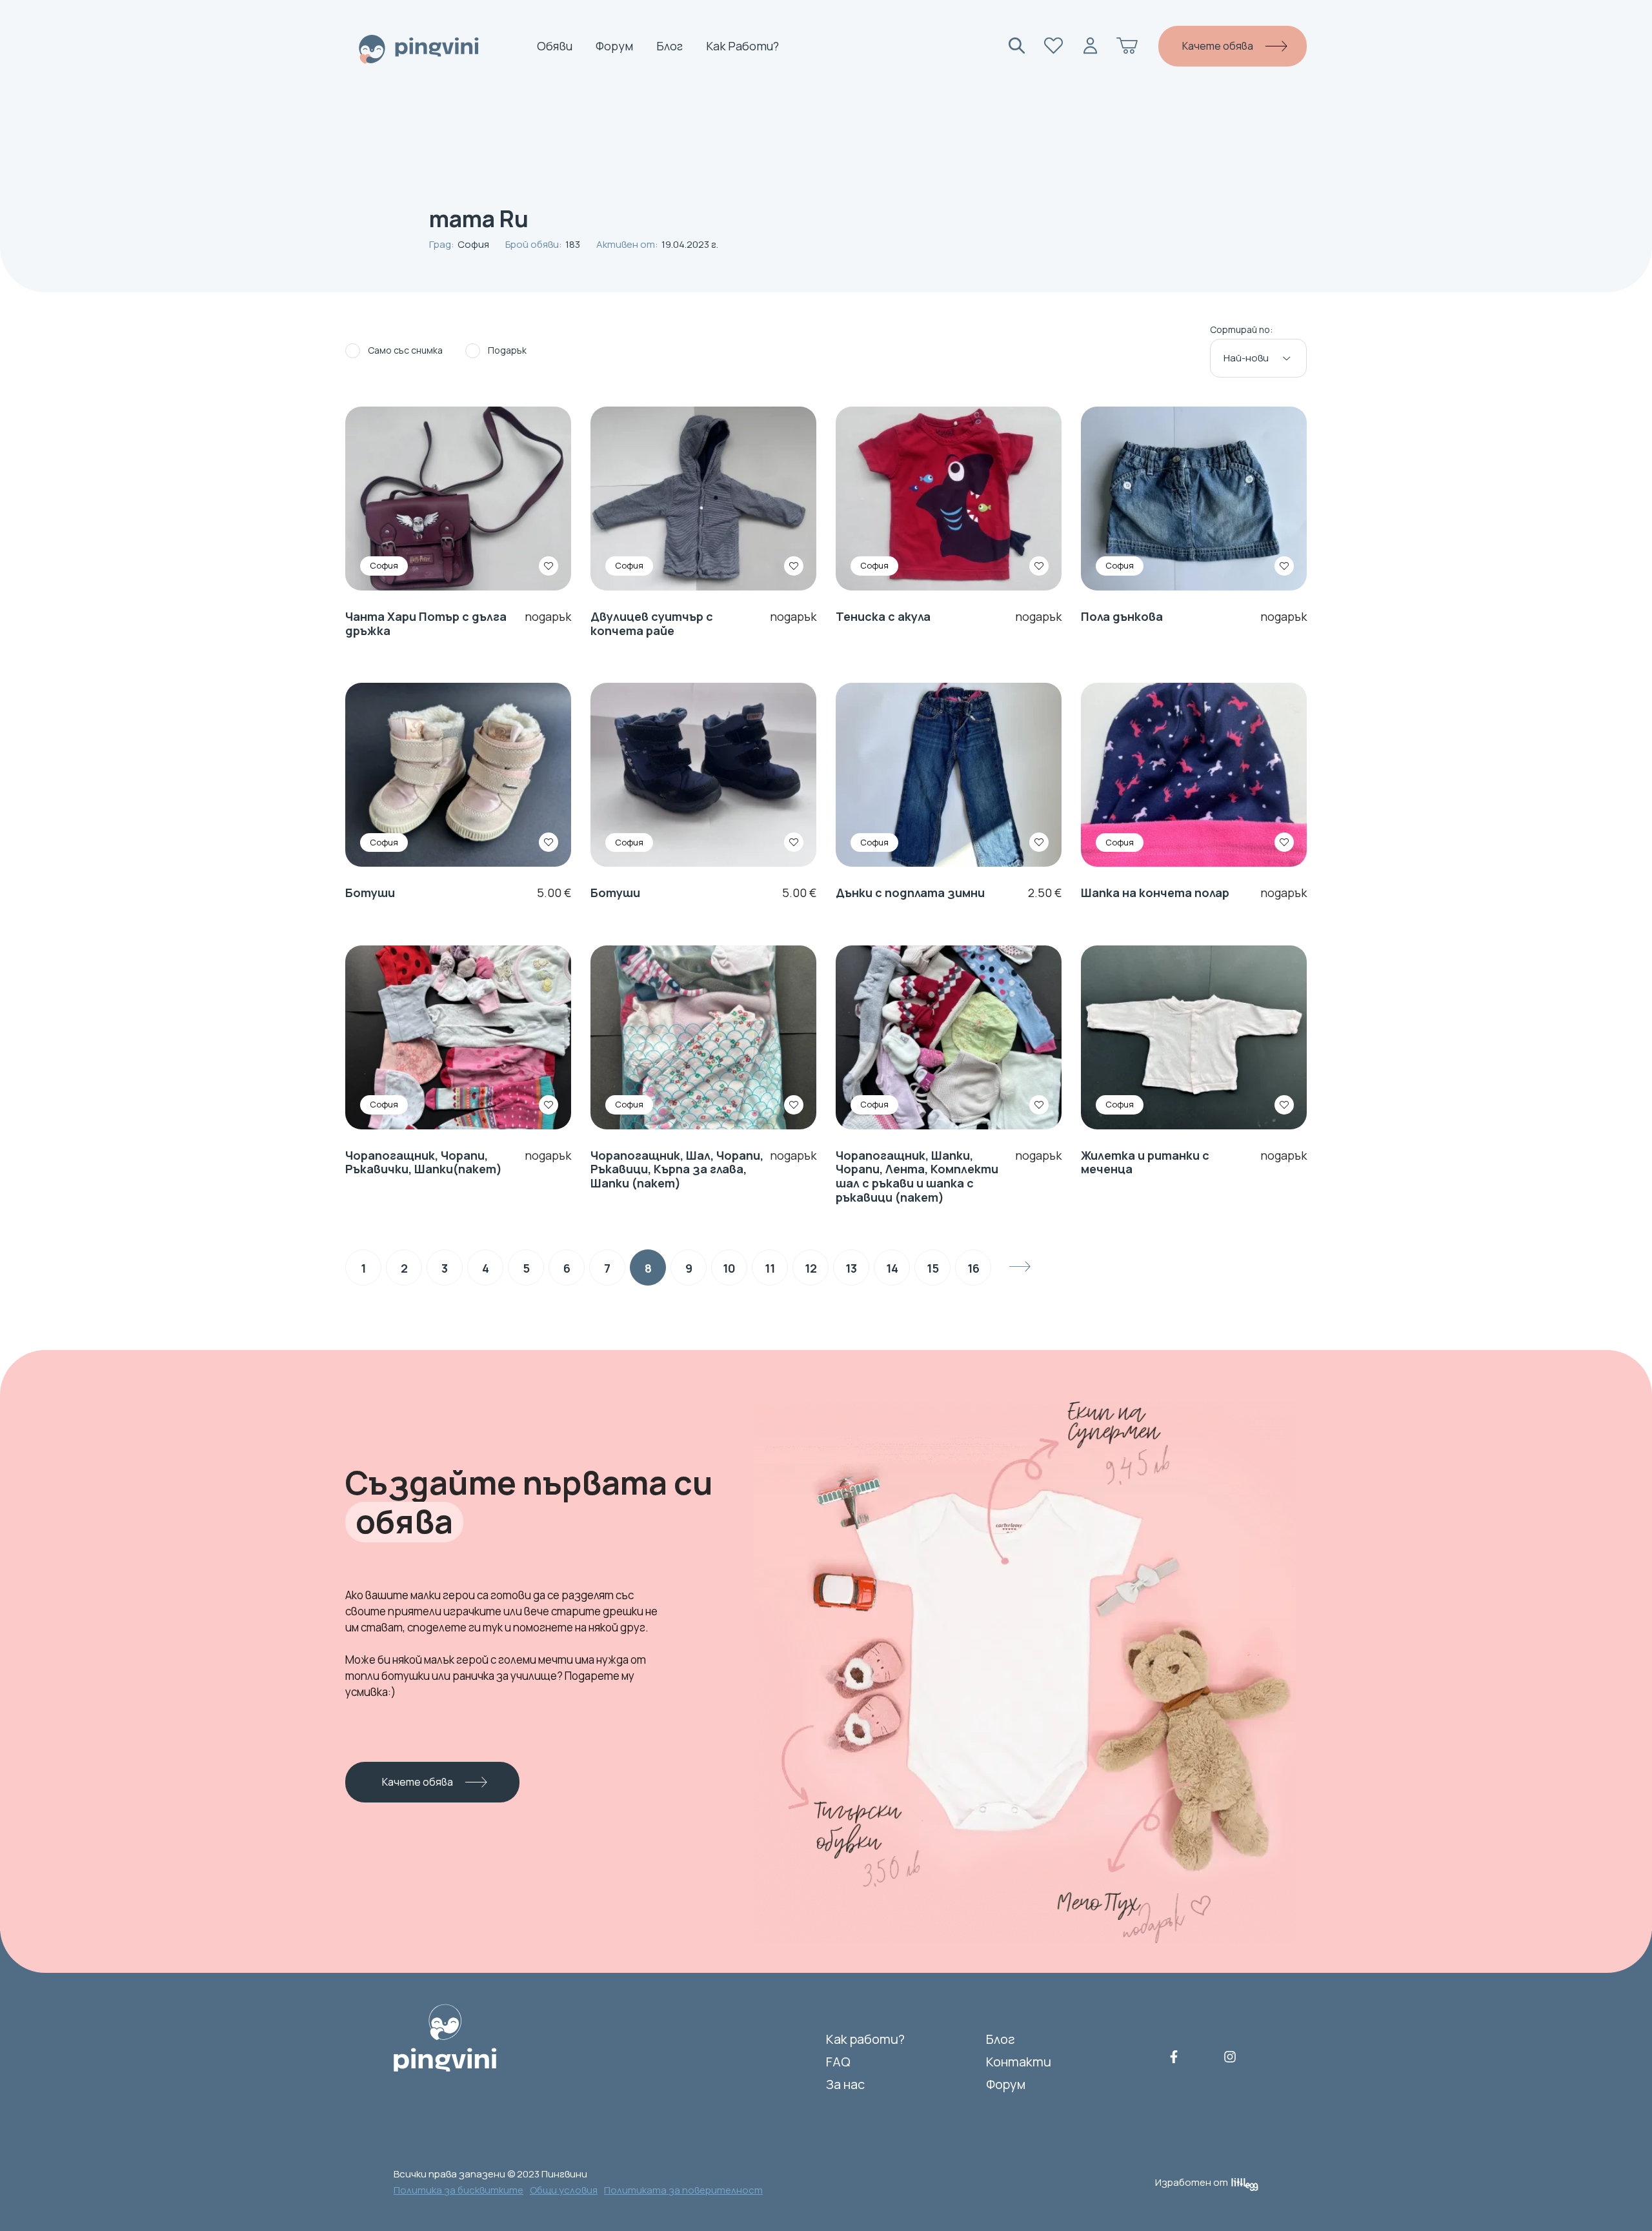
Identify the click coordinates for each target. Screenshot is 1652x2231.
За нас (845, 2084)
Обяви (555, 46)
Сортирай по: (1241, 330)
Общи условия (564, 2190)
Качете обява (1218, 46)
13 (851, 1268)
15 (933, 1268)
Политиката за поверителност (683, 2190)
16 (973, 1268)
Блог (670, 46)
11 (770, 1268)
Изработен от (1192, 2182)
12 (811, 1268)
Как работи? (742, 46)
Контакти (1019, 2062)
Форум (614, 46)
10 (729, 1268)
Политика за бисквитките (458, 2190)
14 (892, 1268)
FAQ (838, 2062)
